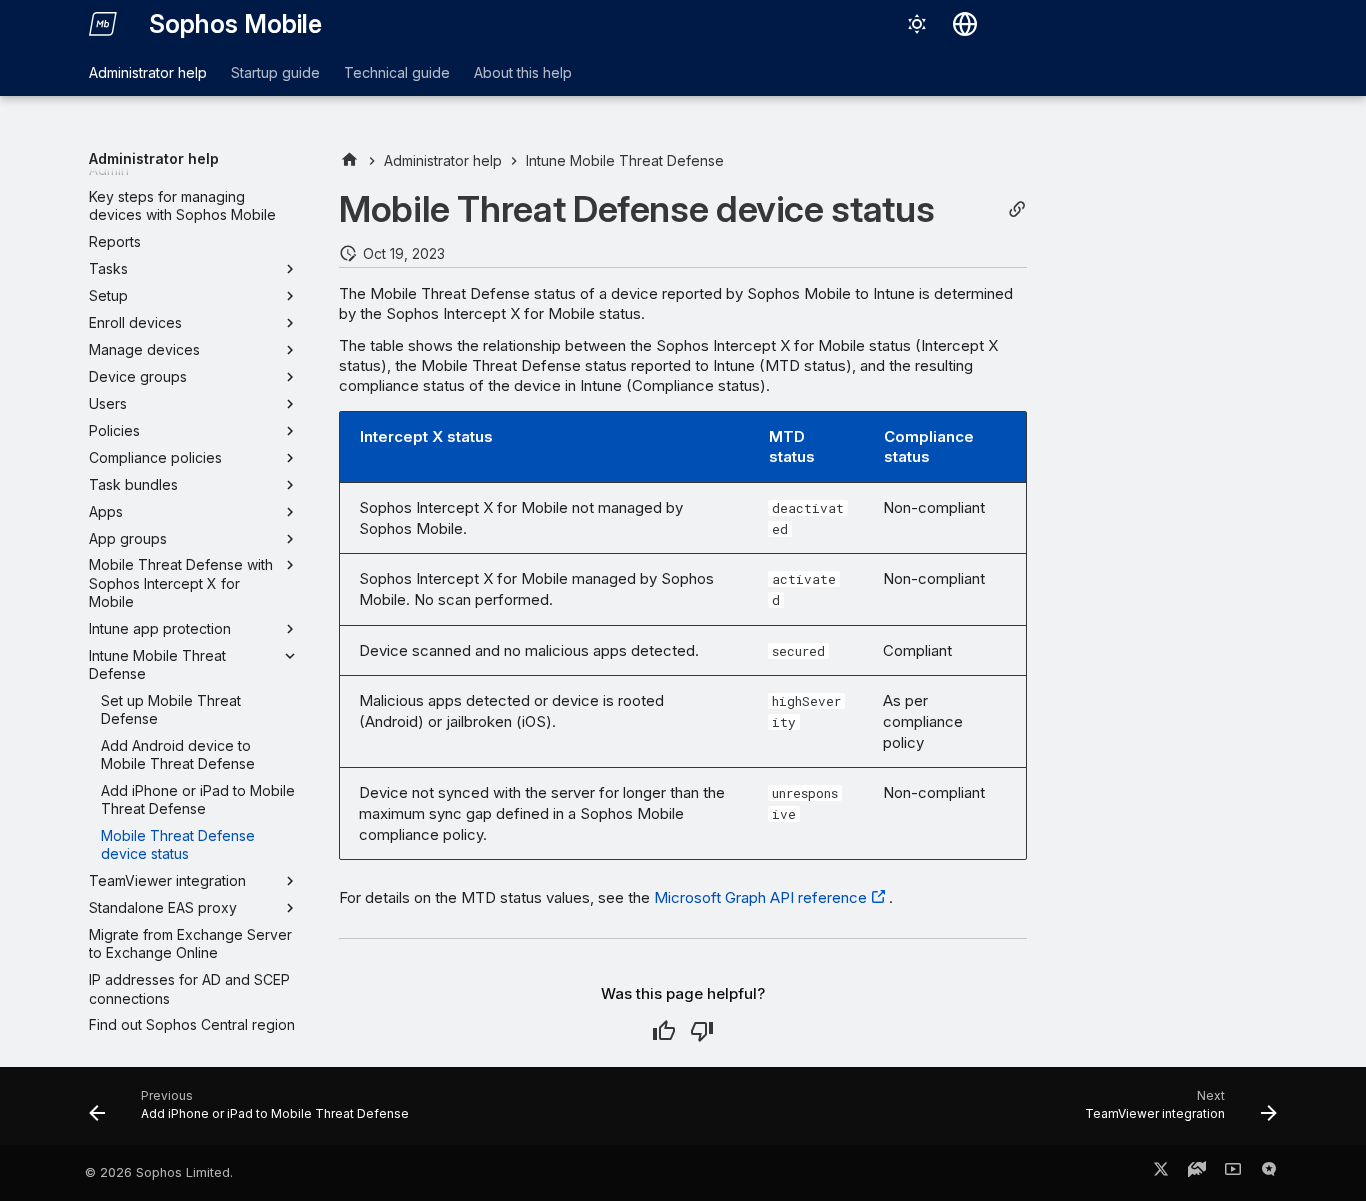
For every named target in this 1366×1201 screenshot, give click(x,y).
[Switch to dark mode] (917, 24)
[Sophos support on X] (1161, 1173)
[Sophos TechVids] (1233, 1173)
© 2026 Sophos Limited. (159, 1172)
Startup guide (275, 72)
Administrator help (148, 72)
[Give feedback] (1269, 1173)
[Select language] (965, 24)
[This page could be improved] (702, 1031)
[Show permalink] (1017, 209)
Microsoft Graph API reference (760, 897)
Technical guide (397, 72)
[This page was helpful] (664, 1031)
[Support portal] (1197, 1173)
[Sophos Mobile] (103, 24)
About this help (523, 72)
